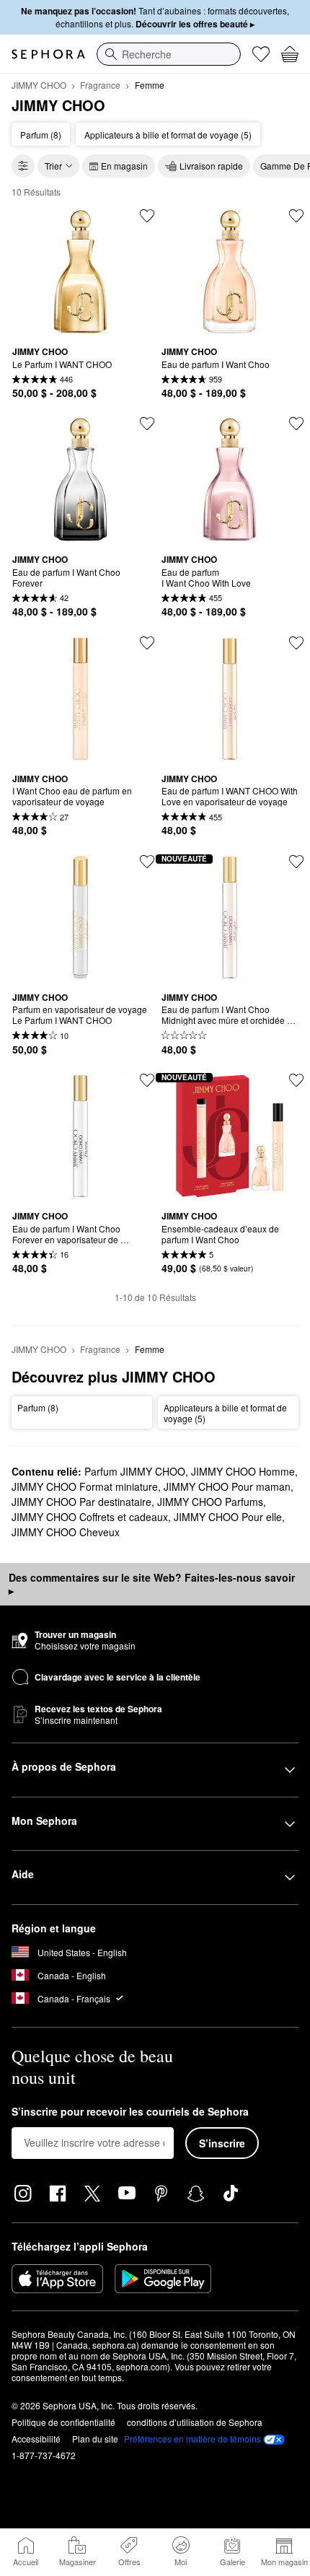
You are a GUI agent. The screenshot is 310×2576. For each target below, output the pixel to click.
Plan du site (95, 2439)
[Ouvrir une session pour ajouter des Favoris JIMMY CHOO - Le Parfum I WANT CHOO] (147, 216)
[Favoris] (261, 54)
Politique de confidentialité (63, 2422)
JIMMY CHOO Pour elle (228, 1517)
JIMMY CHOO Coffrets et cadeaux (90, 1517)
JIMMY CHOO (39, 85)
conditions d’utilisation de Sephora (195, 2422)
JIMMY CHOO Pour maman (227, 1486)
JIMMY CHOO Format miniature (85, 1486)
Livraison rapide (211, 166)
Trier (53, 166)
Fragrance (100, 85)
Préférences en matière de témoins (192, 2439)
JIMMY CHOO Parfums (210, 1502)
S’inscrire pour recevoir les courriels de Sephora (130, 2112)
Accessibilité (36, 2439)
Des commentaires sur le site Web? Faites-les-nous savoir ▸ (152, 1584)
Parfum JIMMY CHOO (135, 1471)
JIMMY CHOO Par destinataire (81, 1502)
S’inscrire (222, 2143)
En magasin (124, 166)
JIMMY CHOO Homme (243, 1471)
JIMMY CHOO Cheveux (66, 1532)
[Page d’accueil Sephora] (48, 54)
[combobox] (169, 54)
